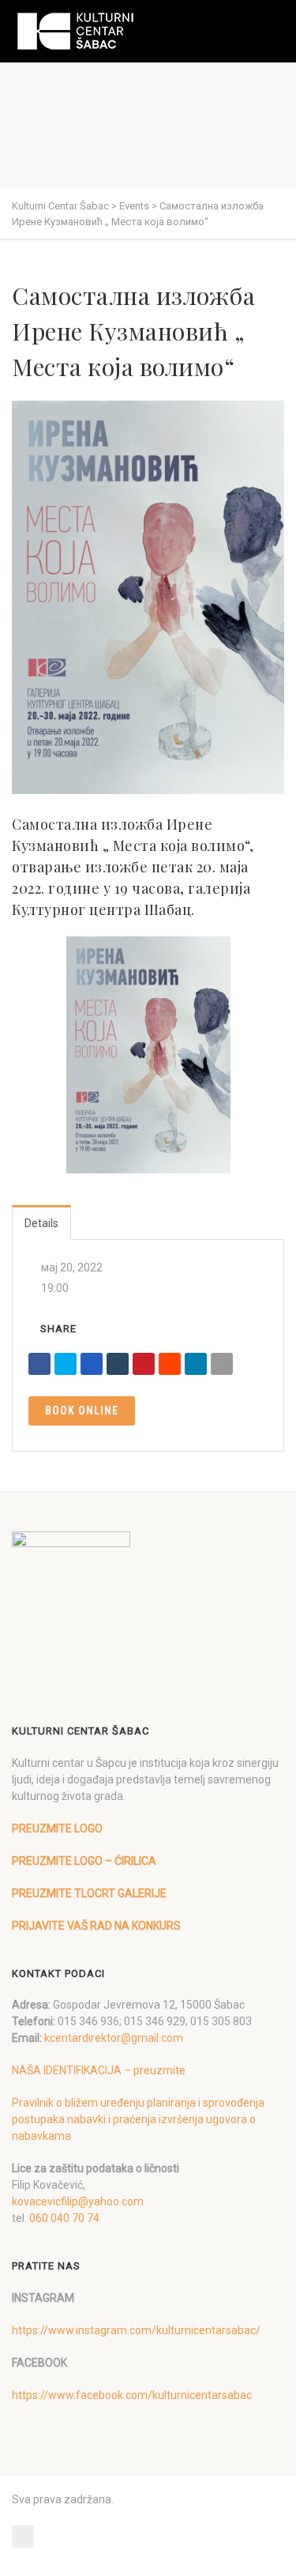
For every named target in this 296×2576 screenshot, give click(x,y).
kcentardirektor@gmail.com (114, 2038)
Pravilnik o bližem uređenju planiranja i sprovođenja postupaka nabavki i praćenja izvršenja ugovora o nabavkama (138, 2119)
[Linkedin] (196, 1364)
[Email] (222, 1364)
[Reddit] (170, 1364)
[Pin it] (144, 1364)
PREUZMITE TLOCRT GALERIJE (89, 1893)
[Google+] (92, 1364)
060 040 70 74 (64, 2218)
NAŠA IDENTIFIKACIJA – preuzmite (99, 2070)
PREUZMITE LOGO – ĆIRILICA (84, 1861)
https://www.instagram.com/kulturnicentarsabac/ (136, 2330)
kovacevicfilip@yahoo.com (78, 2201)
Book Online (82, 1410)
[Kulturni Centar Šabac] (75, 31)
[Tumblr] (118, 1364)
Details (41, 1223)
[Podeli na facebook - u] (39, 1364)
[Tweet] (66, 1364)
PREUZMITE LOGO (57, 1828)
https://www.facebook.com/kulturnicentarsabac (132, 2395)
